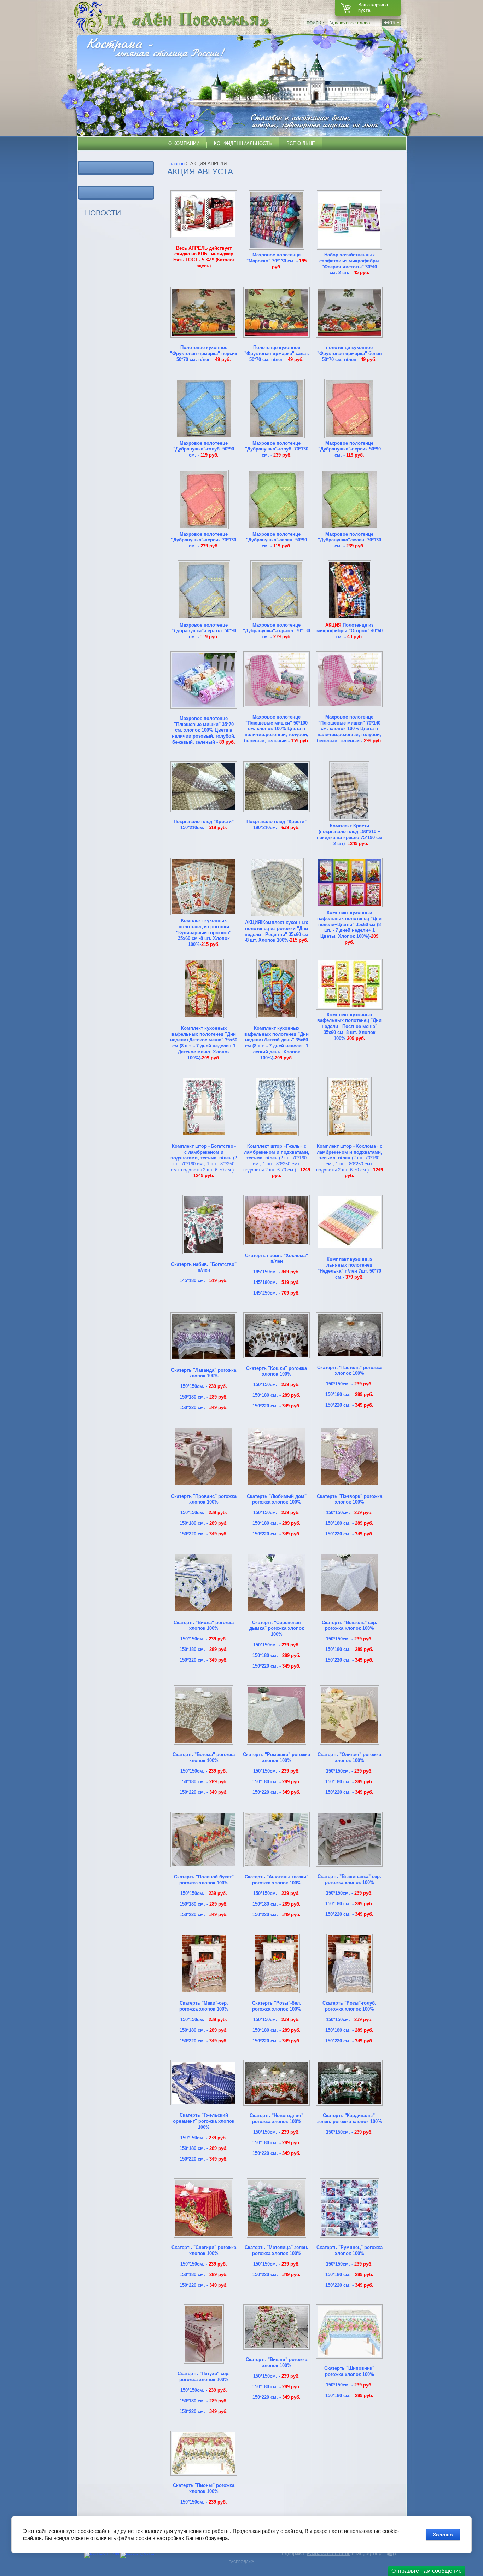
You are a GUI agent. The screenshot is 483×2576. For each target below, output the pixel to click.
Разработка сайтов (329, 2553)
